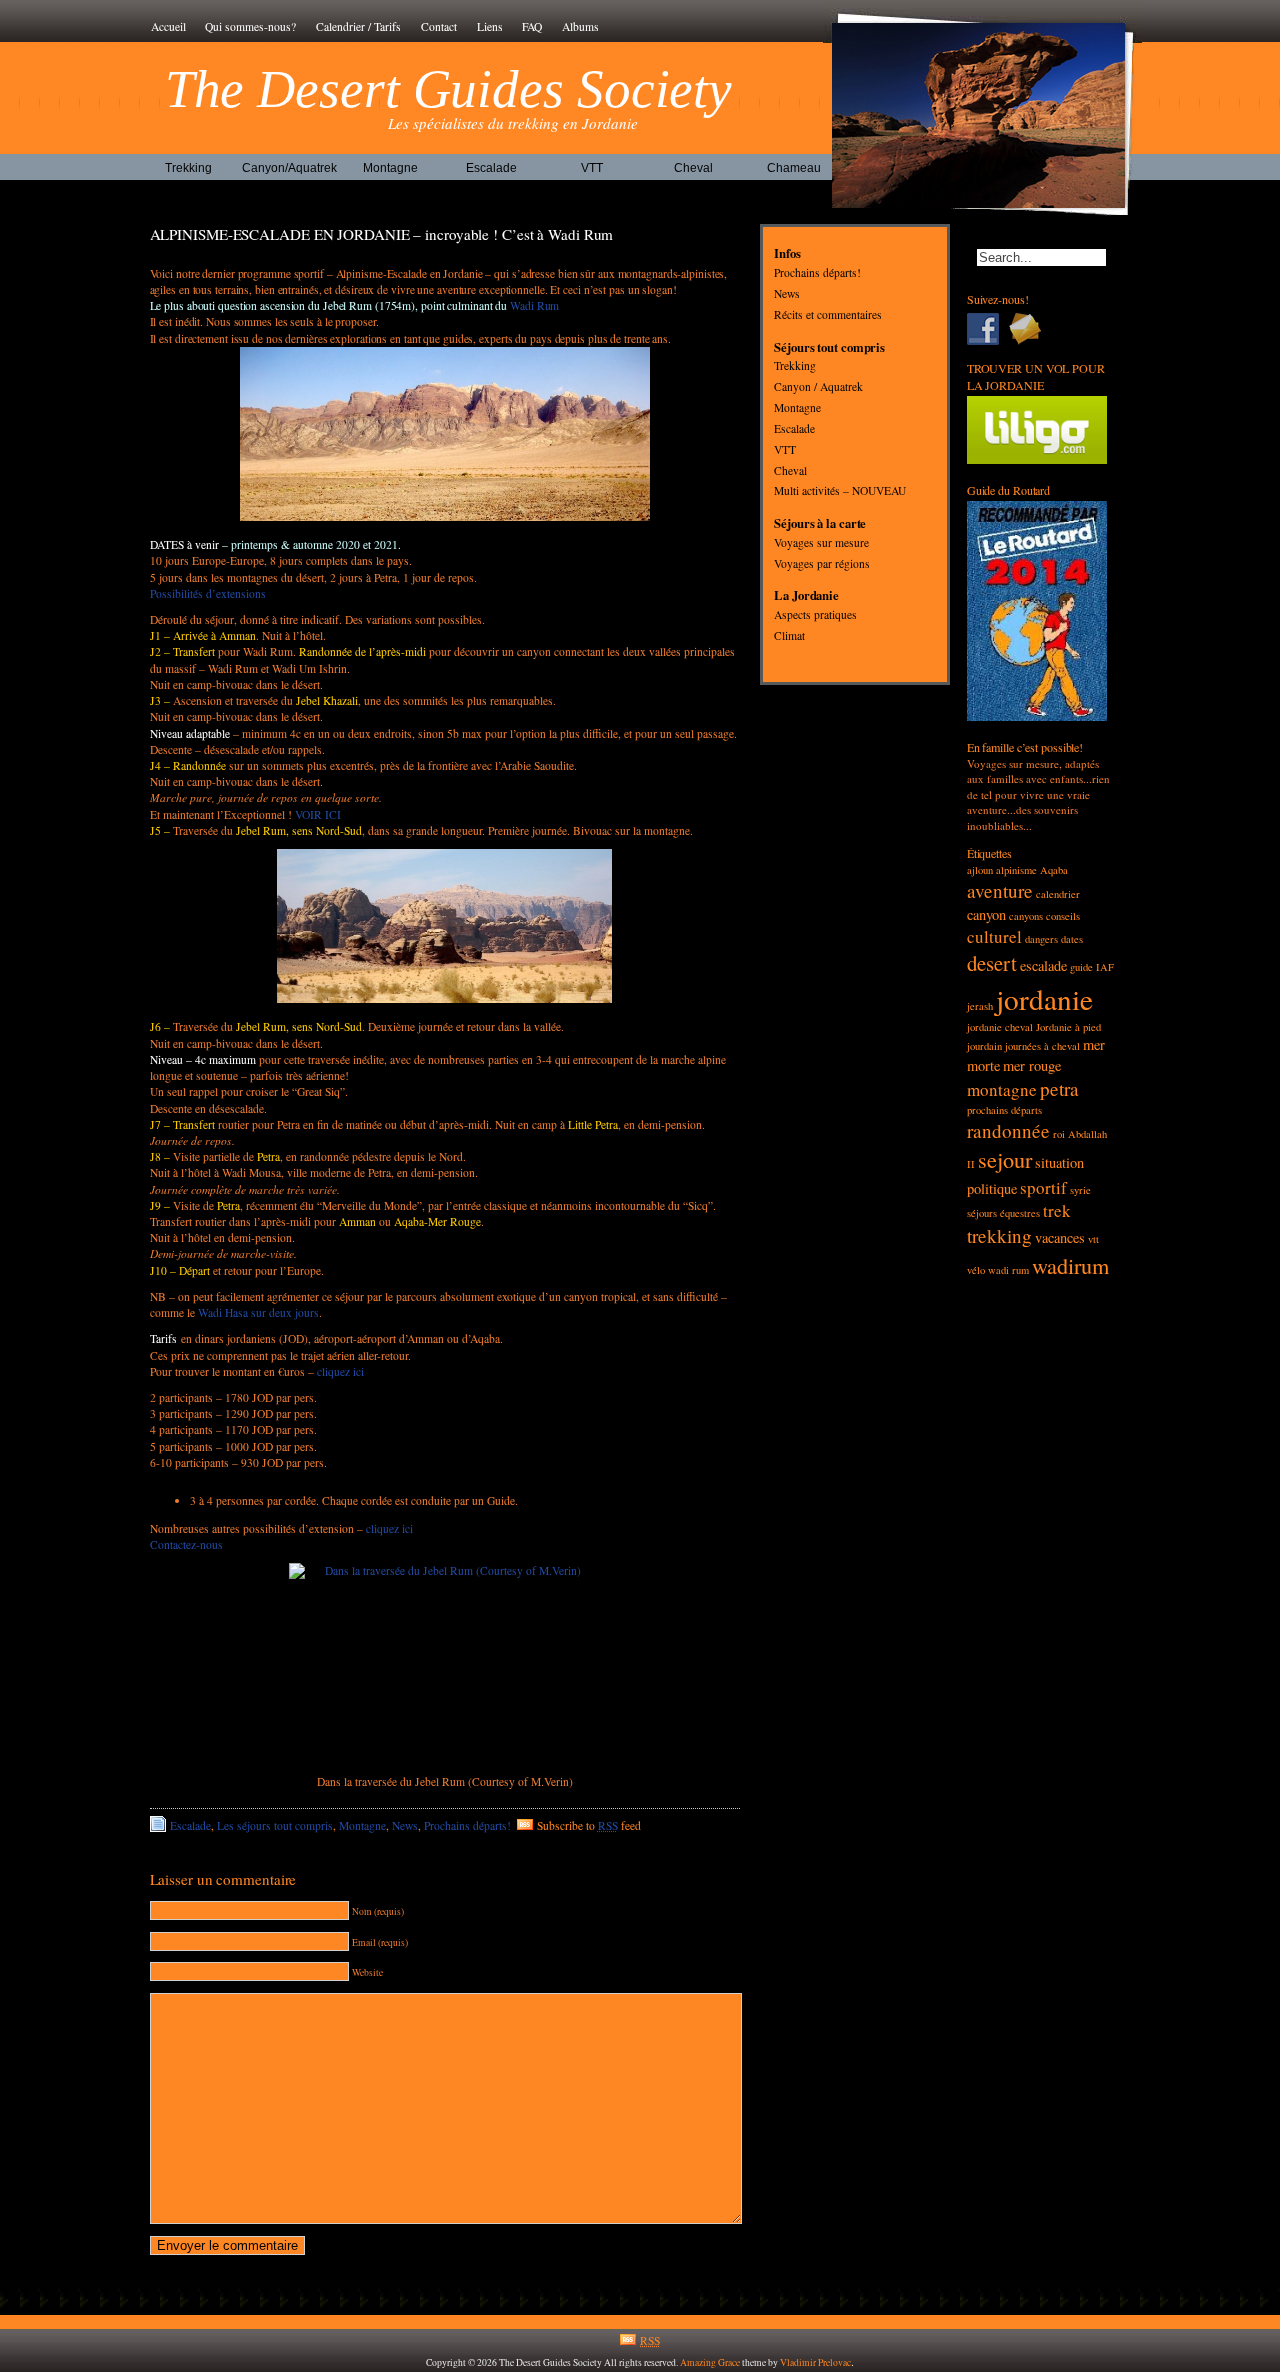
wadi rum (1008, 1270)
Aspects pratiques (815, 615)
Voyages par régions (822, 563)
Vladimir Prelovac (815, 2362)
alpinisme (1016, 870)
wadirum (1070, 1265)
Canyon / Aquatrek (818, 387)
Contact (439, 26)
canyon (986, 914)
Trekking (188, 168)
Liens (490, 26)
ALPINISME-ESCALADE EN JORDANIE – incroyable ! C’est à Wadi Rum (382, 234)
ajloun (980, 870)
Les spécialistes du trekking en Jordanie (513, 123)
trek (1057, 1210)
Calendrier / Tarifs (358, 26)
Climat (789, 635)
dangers (1041, 939)
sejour (1005, 1159)
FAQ (532, 26)
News (405, 1825)
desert (992, 963)
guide (1081, 967)
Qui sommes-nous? (250, 26)
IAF (1105, 967)
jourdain (984, 1046)
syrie (1080, 1190)
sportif (1043, 1187)
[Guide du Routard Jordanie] (1038, 716)
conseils (1063, 916)
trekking (999, 1235)
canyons (1026, 916)
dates (1072, 939)
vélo (976, 1270)
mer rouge (1032, 1065)
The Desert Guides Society (449, 89)
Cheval (693, 168)
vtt (1093, 1239)
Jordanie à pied (1068, 1027)
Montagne (390, 168)
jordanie (1044, 998)
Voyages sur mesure (821, 542)
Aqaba (1054, 870)
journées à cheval (1042, 1046)
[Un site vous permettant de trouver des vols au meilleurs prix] (1038, 459)
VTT (592, 168)
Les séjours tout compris (275, 1825)
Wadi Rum (533, 305)
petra (1059, 1088)
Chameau (794, 168)
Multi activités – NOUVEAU (840, 491)
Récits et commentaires (828, 314)
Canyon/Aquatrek (289, 168)
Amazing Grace (710, 2362)
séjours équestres (1003, 1213)
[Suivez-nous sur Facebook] (988, 328)
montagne (1002, 1089)
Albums (580, 26)
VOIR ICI (318, 814)
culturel (994, 936)
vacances (1060, 1237)
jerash (980, 1006)
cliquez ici (340, 1371)
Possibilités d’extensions (208, 593)
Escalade (491, 168)
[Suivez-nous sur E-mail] (1030, 328)
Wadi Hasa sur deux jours (258, 1312)
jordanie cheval (1000, 1027)
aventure (1000, 890)
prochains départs (1004, 1110)
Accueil (168, 26)
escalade (1043, 965)
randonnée (1008, 1130)
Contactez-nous (186, 1544)
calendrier (1058, 894)
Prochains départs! (467, 1825)
